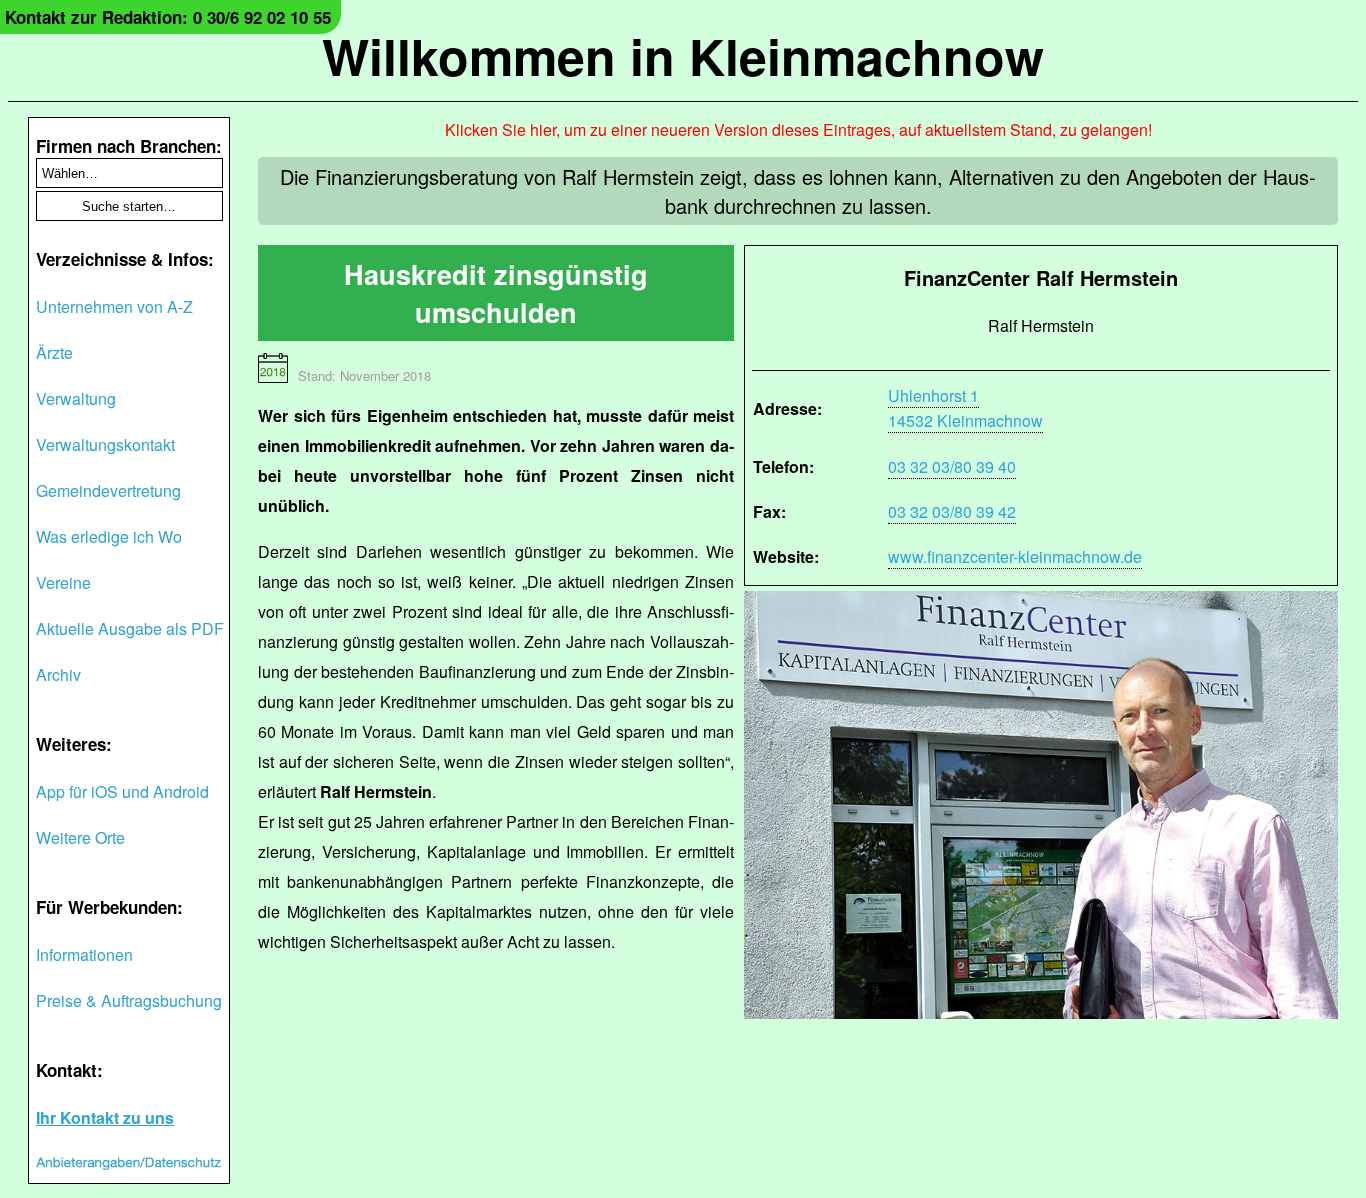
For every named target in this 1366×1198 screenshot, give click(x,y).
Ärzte (54, 352)
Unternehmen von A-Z (114, 306)
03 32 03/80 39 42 (952, 511)
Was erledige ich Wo (109, 536)
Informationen (84, 954)
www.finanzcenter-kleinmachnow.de (1015, 556)
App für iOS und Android (122, 791)
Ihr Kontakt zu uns (105, 1117)
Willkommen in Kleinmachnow (683, 55)
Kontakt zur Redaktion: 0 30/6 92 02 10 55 (168, 17)
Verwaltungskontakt (105, 444)
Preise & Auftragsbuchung (129, 1000)
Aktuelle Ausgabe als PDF (130, 628)
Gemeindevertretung (108, 490)
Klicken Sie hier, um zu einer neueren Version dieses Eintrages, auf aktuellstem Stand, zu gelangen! (798, 129)
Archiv (58, 674)
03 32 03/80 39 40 (952, 466)
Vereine (63, 582)
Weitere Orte (80, 837)
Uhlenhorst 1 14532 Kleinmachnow (965, 408)
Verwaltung (76, 398)
